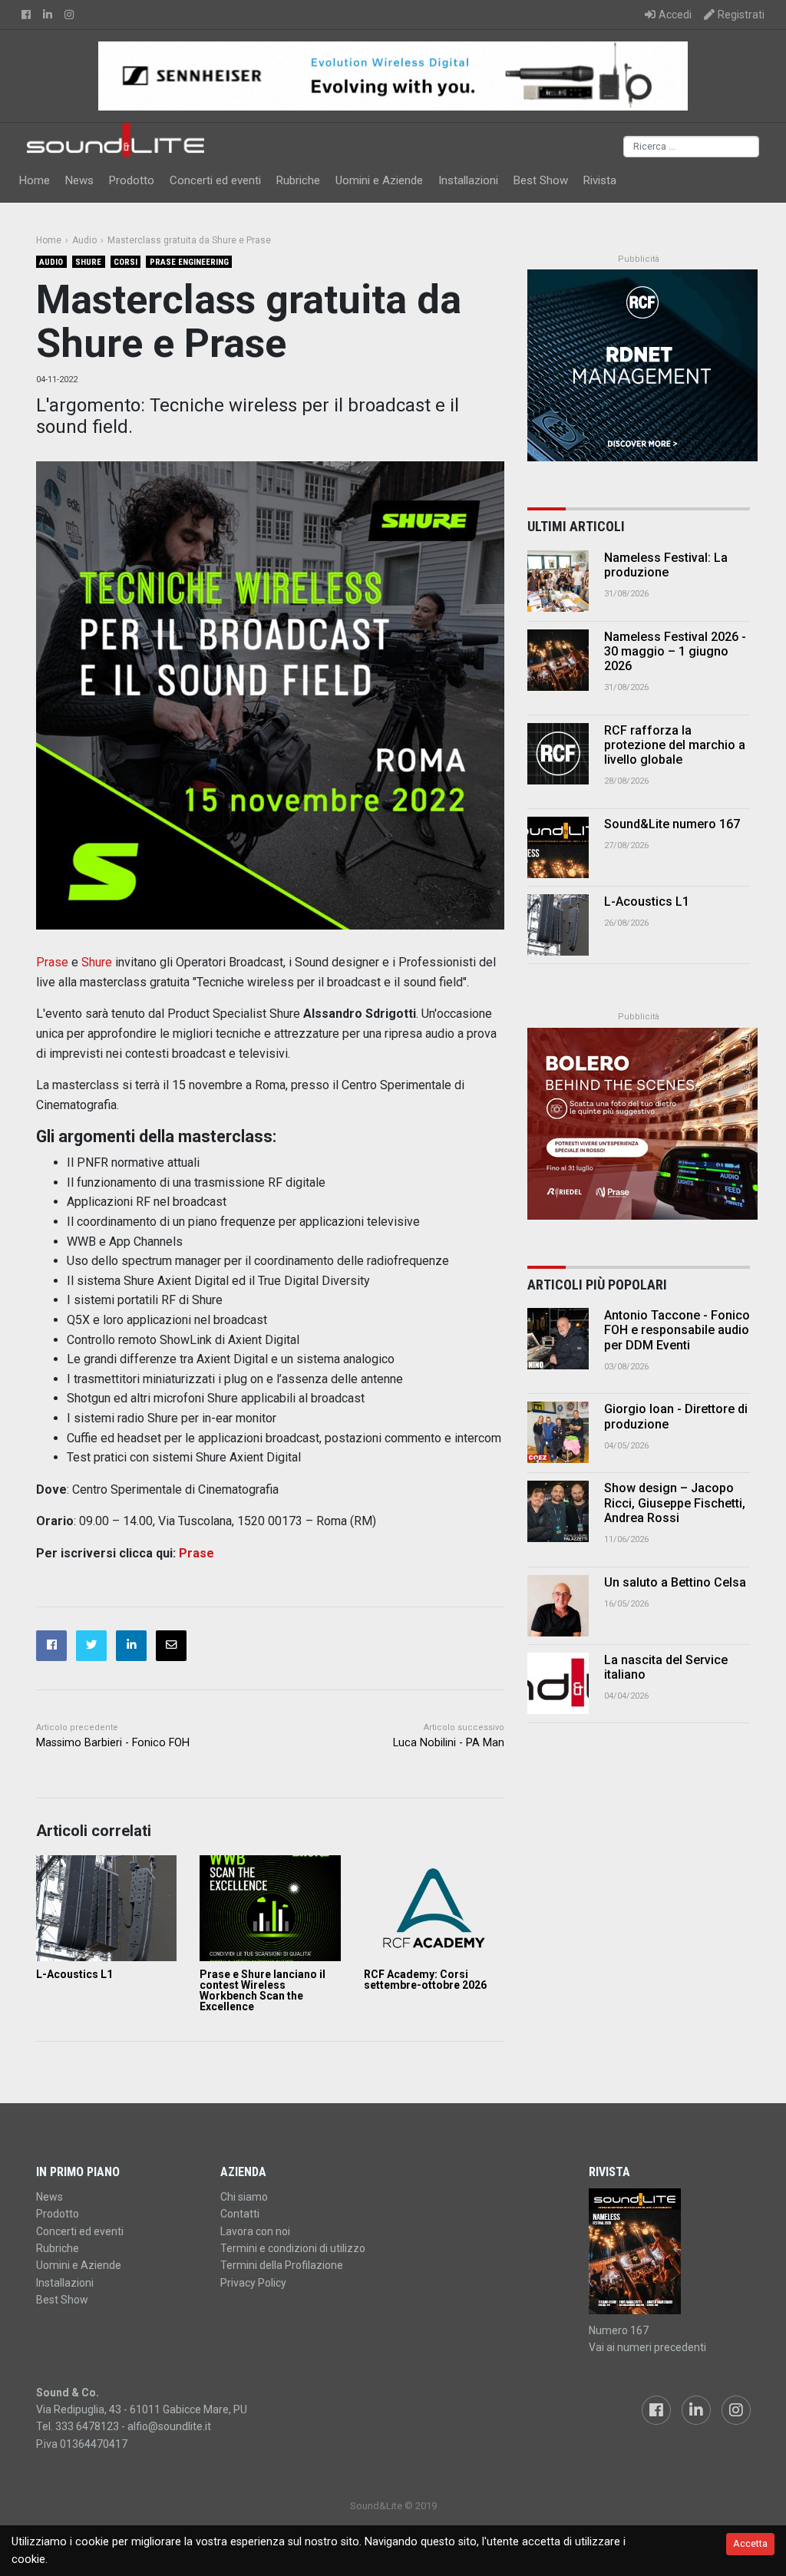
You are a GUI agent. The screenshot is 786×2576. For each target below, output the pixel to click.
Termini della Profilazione (282, 2265)
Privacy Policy (253, 2283)
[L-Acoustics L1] (106, 1908)
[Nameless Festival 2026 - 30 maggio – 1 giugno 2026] (558, 660)
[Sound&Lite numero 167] (558, 847)
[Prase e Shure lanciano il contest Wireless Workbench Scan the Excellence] (270, 1908)
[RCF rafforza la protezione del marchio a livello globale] (558, 754)
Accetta (750, 2543)
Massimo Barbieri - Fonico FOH (113, 1743)
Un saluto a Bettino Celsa (675, 1582)
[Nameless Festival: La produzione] (558, 581)
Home (35, 180)
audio (51, 262)
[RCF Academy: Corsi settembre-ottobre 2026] (434, 1908)
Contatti (240, 2214)
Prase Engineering (189, 262)
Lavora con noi (255, 2231)
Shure (88, 262)
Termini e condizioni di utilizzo (293, 2248)
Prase (52, 962)
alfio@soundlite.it (169, 2426)
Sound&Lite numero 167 (672, 824)
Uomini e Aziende (379, 180)
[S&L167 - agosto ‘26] (669, 2251)
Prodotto (132, 180)
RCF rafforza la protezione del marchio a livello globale (675, 745)
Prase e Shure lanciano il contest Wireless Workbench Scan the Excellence (263, 1990)
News (79, 180)
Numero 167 (619, 2330)
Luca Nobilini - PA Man (449, 1743)
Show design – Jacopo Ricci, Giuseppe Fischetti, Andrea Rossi (675, 1503)
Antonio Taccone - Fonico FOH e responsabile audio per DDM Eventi (677, 1330)
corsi (125, 262)
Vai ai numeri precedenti (647, 2347)
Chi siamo (244, 2197)
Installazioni (468, 180)
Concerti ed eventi (215, 180)
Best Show (541, 180)
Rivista (600, 180)
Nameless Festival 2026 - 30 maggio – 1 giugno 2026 (675, 651)
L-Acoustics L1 (74, 1974)
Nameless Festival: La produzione (666, 565)
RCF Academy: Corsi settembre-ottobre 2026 (425, 1980)
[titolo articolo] (558, 1339)
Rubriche (298, 180)
